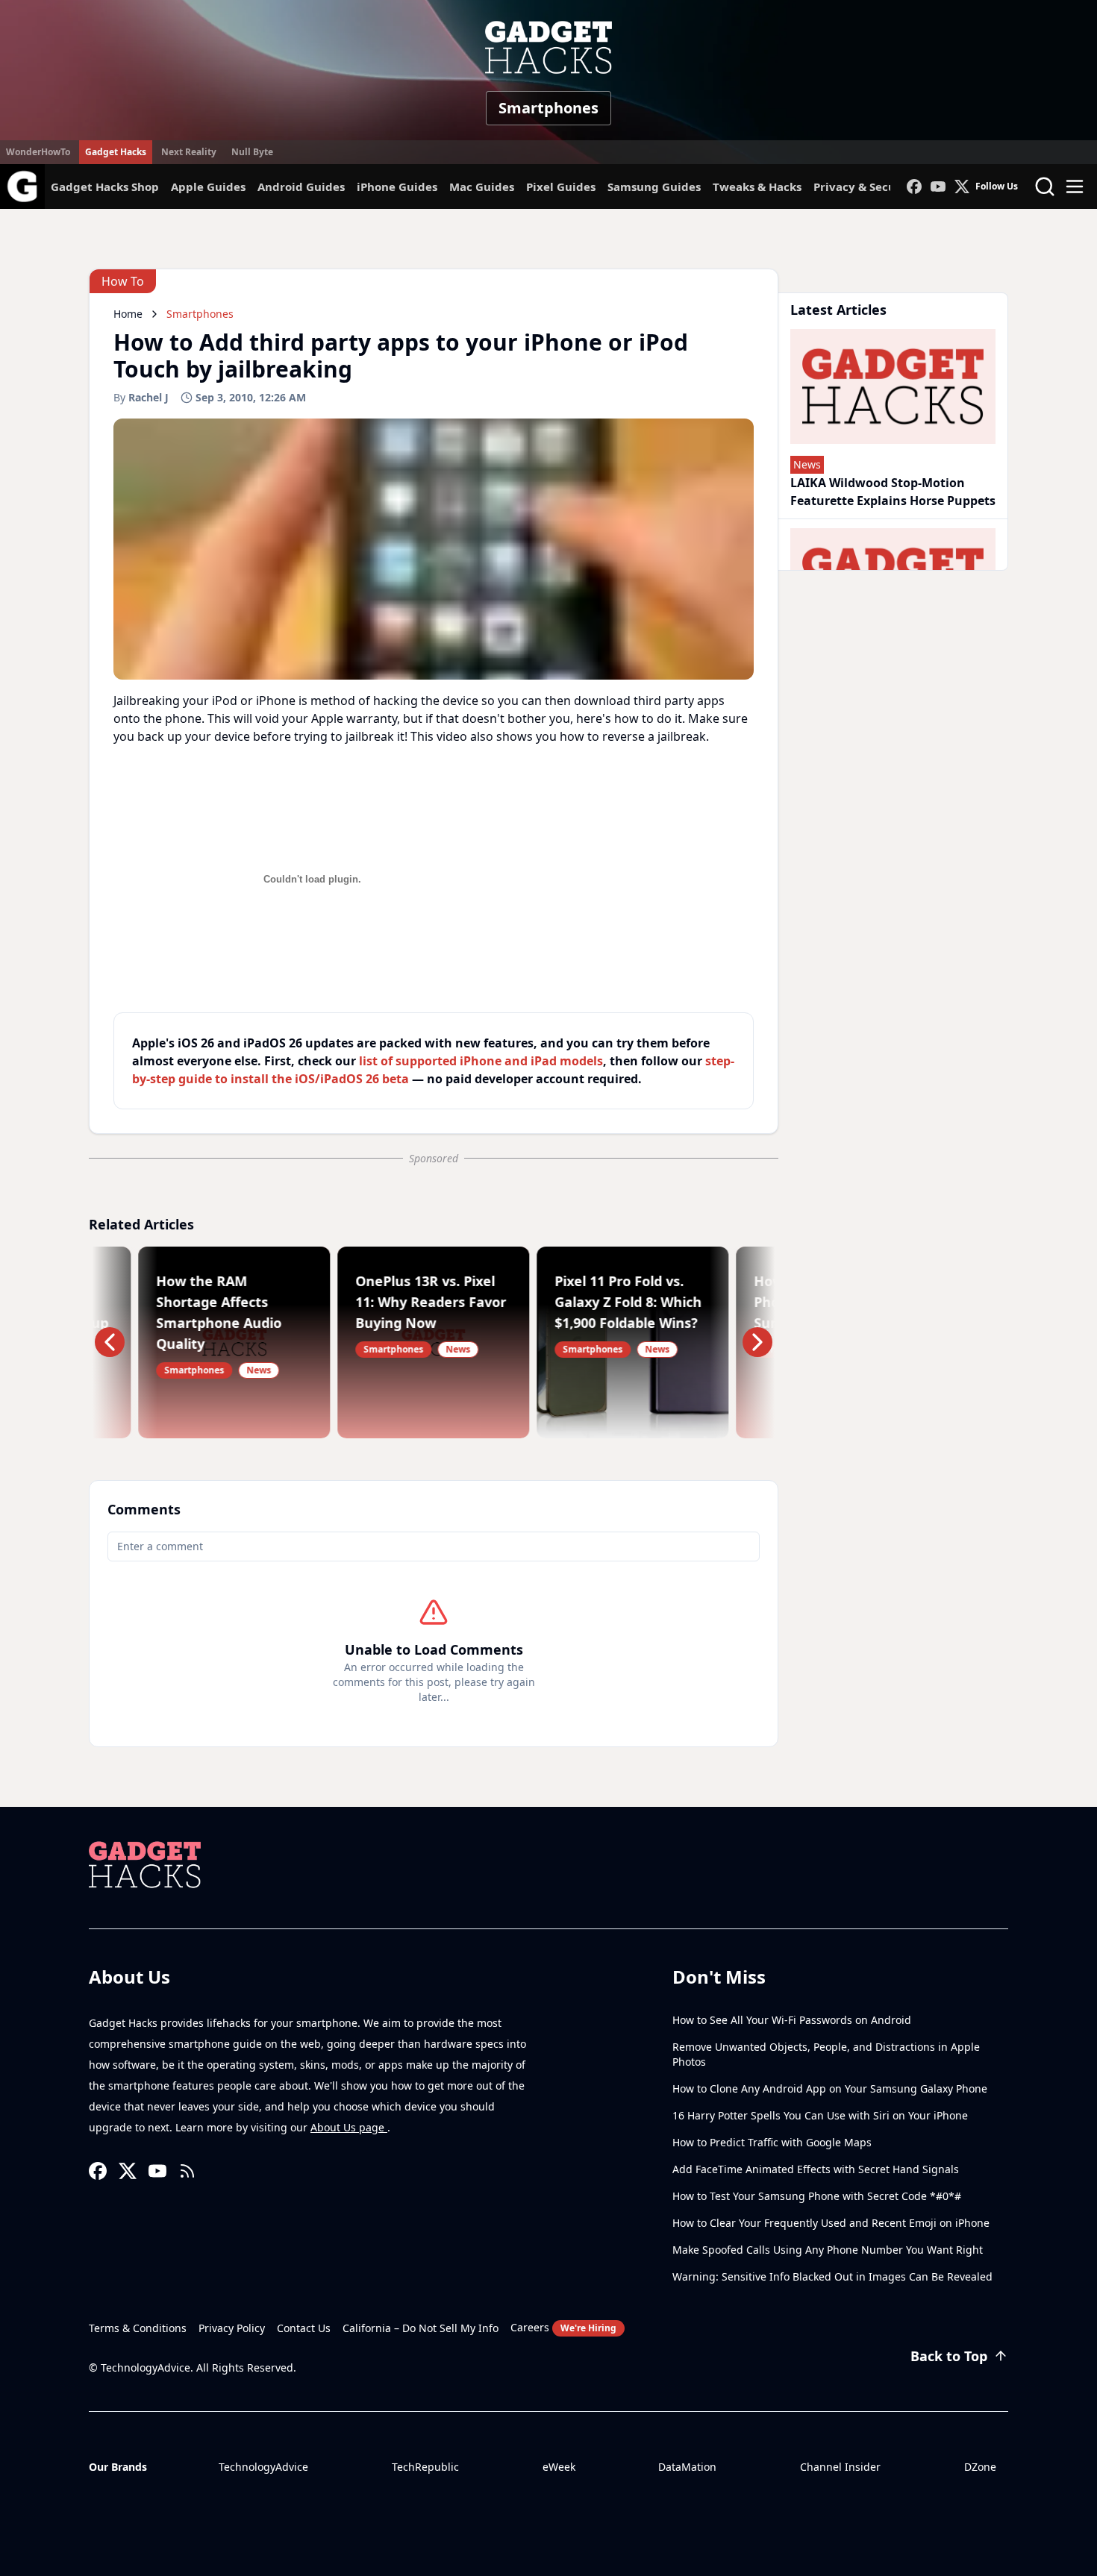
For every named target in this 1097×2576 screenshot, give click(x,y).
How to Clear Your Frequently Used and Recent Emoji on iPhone (831, 2223)
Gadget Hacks (116, 152)
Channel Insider (840, 2467)
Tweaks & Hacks (757, 187)
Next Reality (189, 152)
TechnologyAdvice (263, 2467)
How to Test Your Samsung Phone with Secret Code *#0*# (817, 2196)
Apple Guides (208, 187)
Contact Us (304, 2328)
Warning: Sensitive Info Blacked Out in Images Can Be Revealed (832, 2276)
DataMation (687, 2467)
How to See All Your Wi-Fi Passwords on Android (792, 2020)
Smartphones (548, 108)
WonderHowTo (38, 152)
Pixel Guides (561, 187)
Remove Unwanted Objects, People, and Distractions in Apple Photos (826, 2054)
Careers (563, 2327)
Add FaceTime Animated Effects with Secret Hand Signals (816, 2169)
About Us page (349, 2127)
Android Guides (301, 187)
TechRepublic (425, 2467)
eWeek (559, 2467)
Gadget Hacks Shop (105, 187)
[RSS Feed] (187, 2171)
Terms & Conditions (138, 2328)
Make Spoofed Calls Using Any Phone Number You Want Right (828, 2250)
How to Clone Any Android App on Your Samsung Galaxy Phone (830, 2088)
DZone (980, 2467)
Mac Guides (482, 187)
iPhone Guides (397, 187)
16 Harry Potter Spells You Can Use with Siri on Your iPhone (820, 2115)
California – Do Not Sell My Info (421, 2328)
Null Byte (252, 152)
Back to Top (949, 2356)
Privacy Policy (232, 2328)
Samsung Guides (654, 187)
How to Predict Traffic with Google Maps (772, 2142)
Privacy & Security (865, 187)
